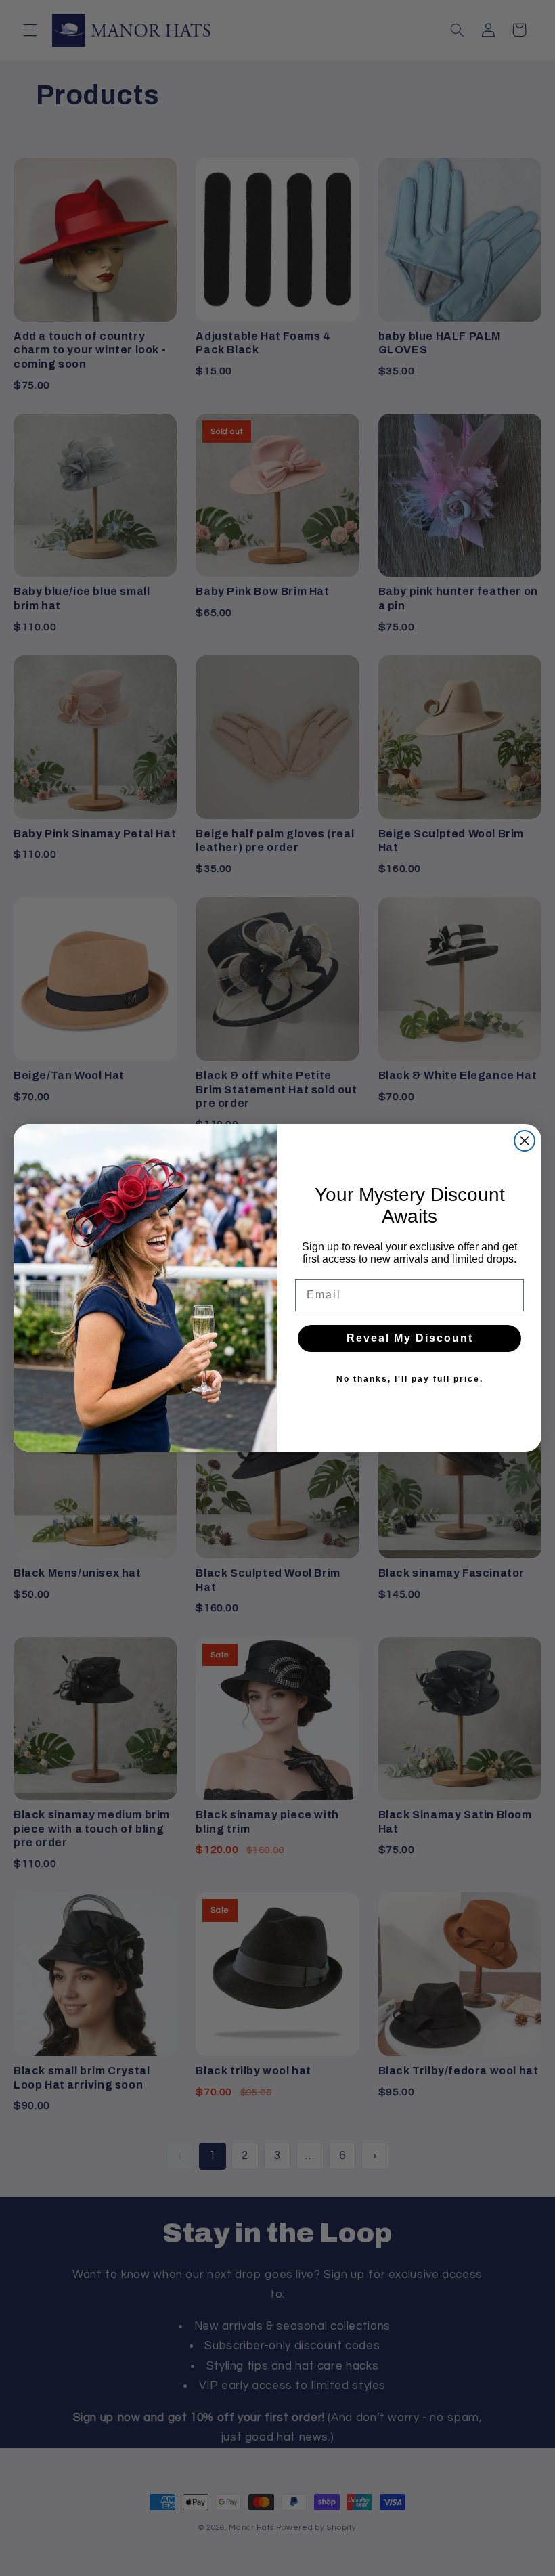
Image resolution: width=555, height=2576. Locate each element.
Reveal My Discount (410, 1338)
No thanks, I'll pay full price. (410, 1379)
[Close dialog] (525, 1141)
